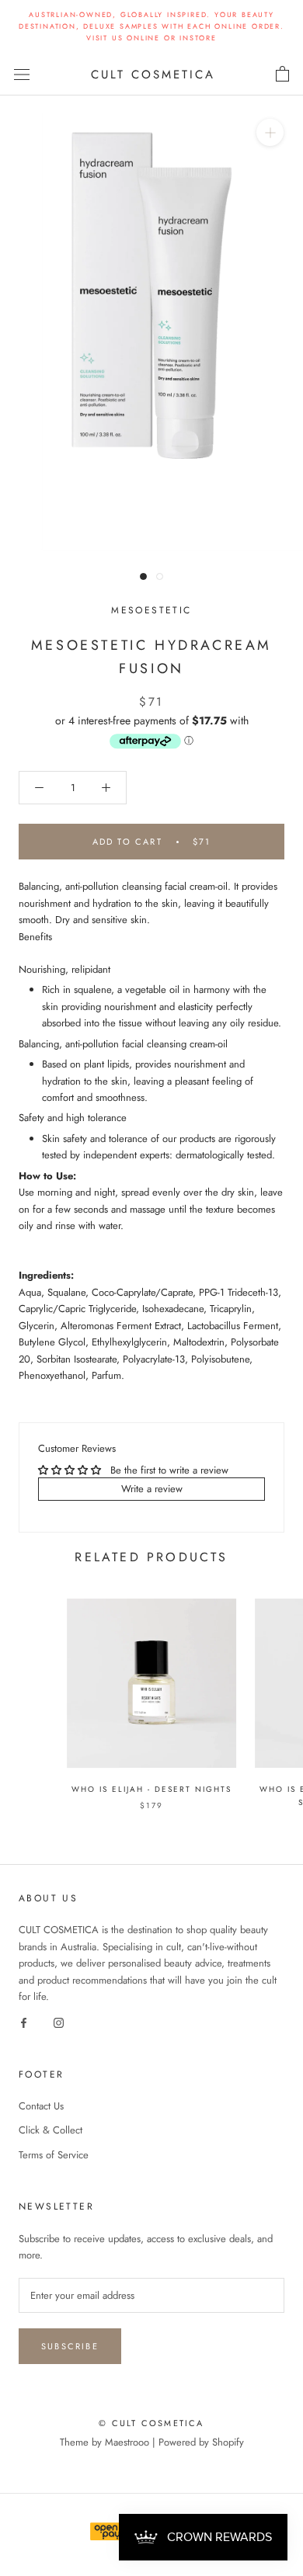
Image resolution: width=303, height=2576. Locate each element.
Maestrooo (127, 2442)
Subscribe (70, 2346)
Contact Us (41, 2106)
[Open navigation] (22, 74)
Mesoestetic (151, 610)
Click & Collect (50, 2130)
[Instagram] (59, 2021)
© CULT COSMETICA (151, 2423)
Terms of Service (54, 2155)
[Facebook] (24, 2021)
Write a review (152, 1489)
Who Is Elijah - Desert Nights (151, 1789)
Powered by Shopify (201, 2442)
